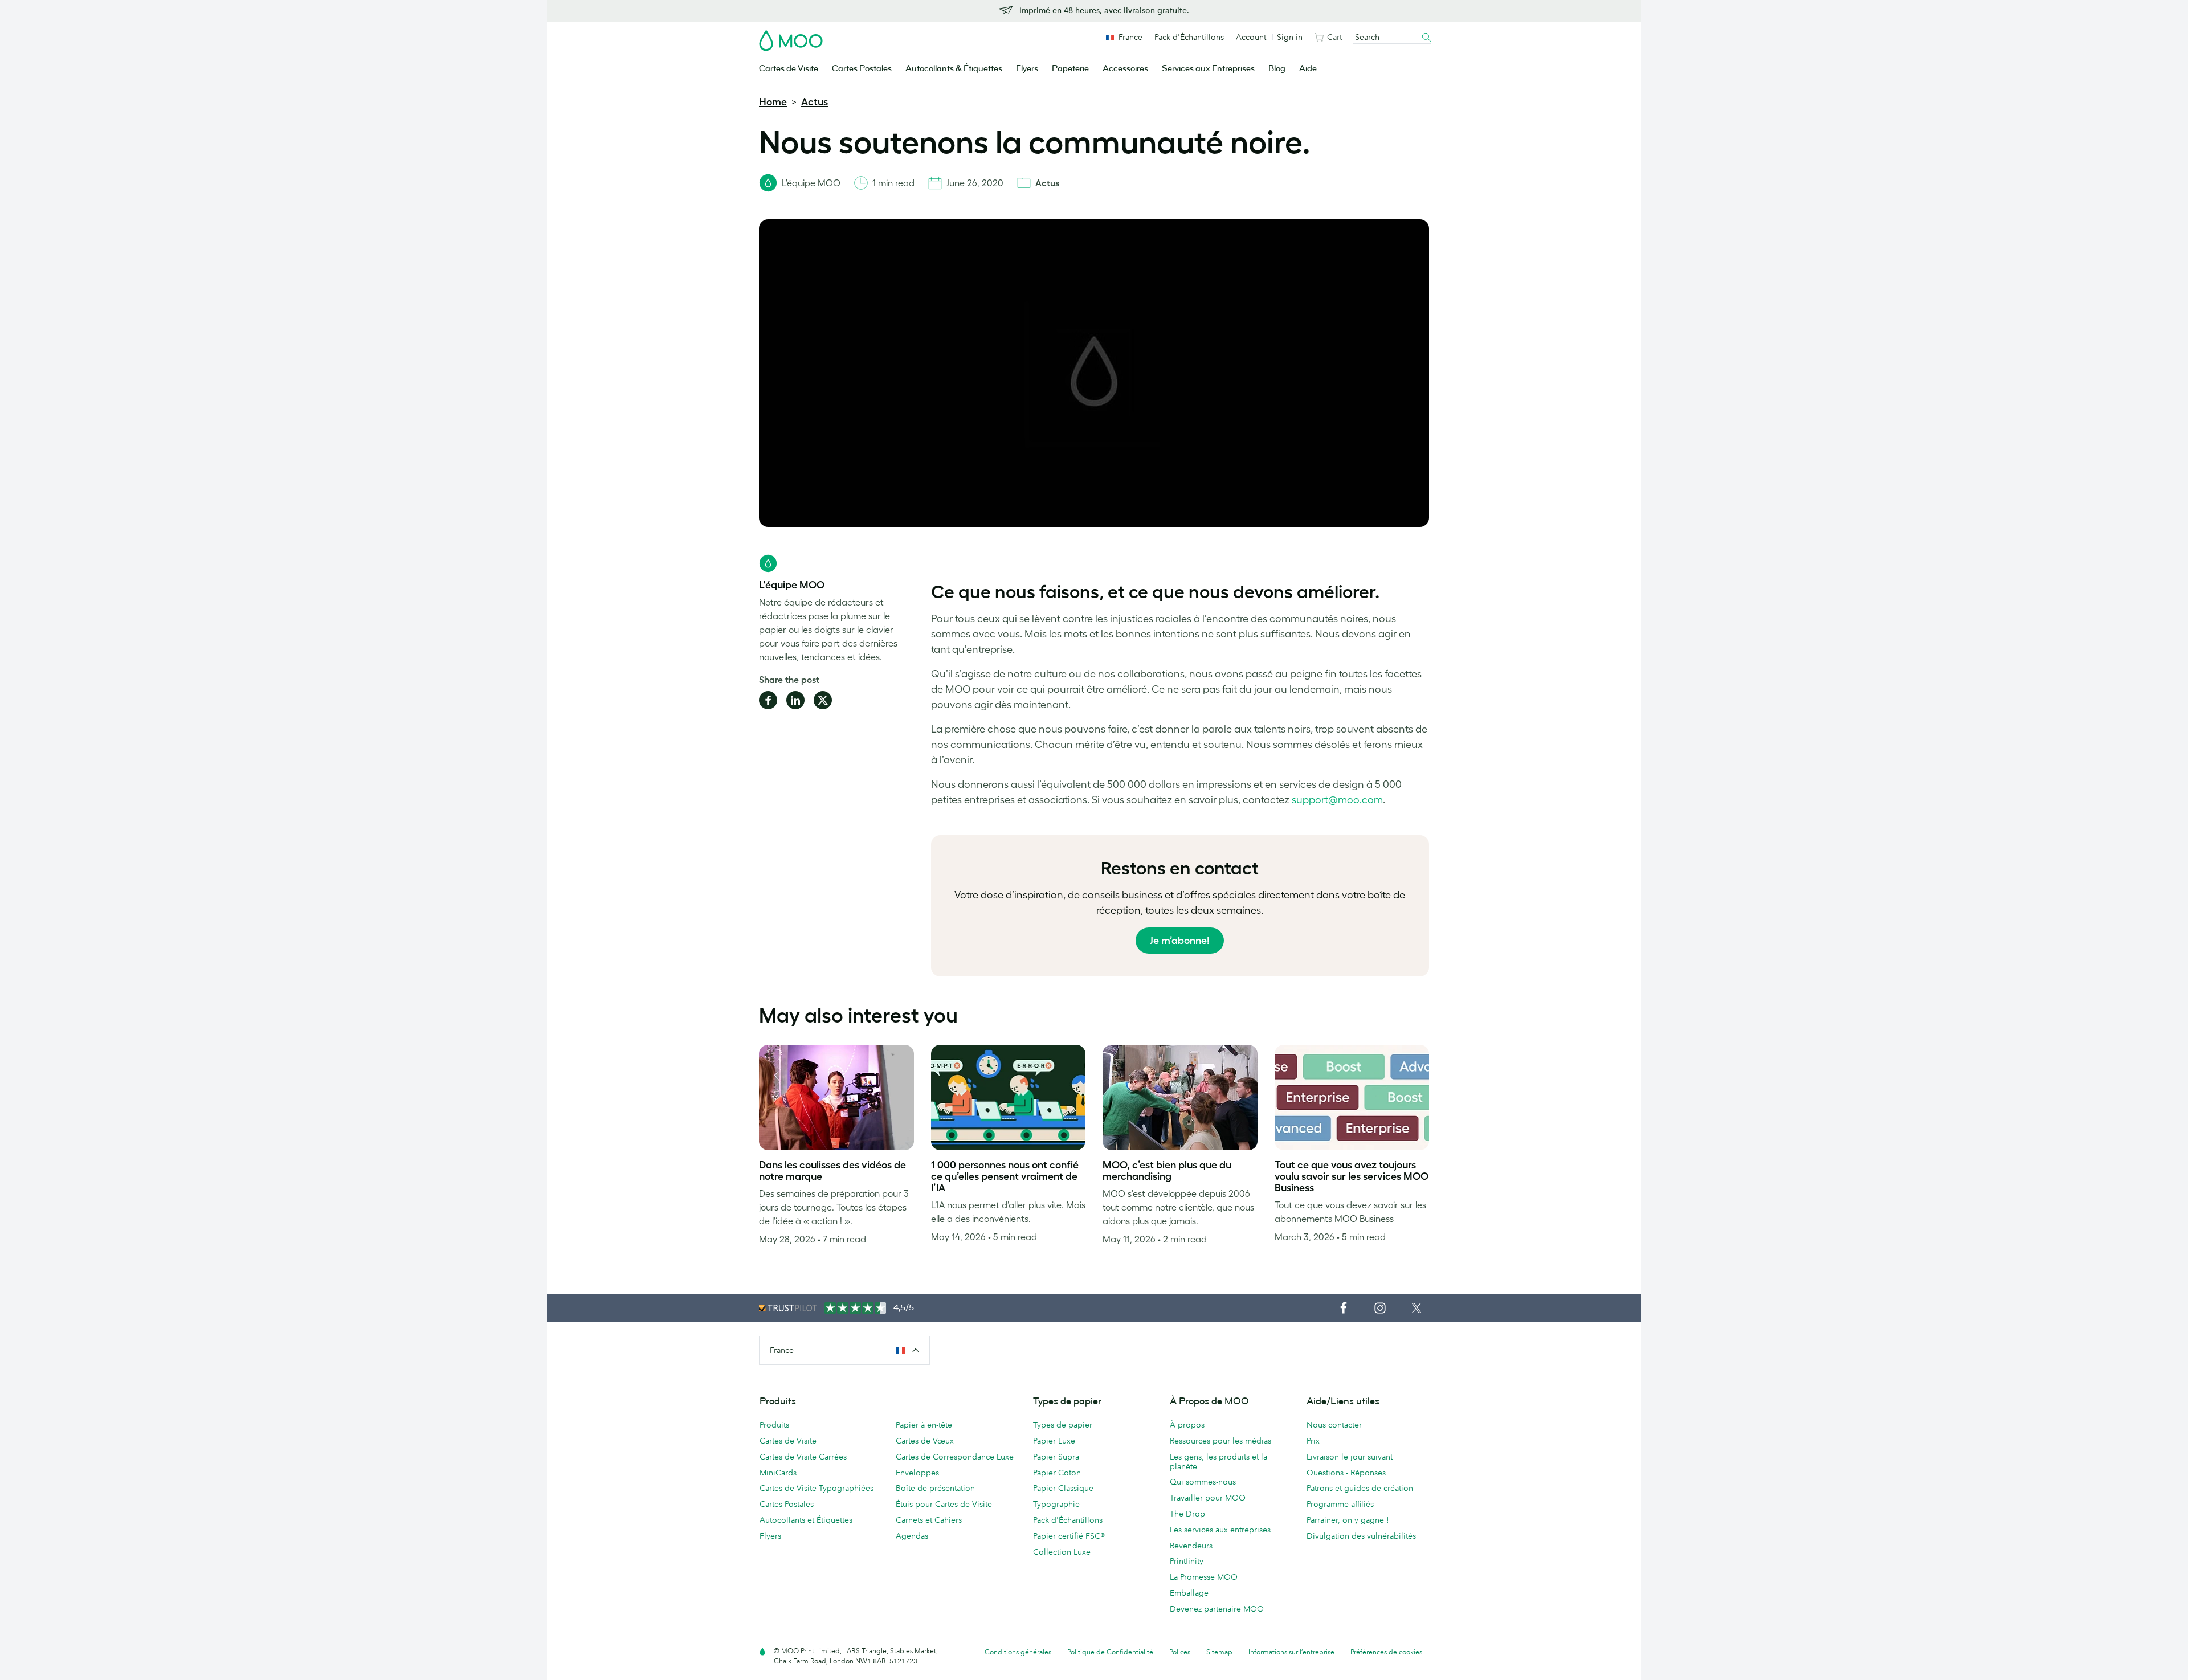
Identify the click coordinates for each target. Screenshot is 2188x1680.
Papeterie (1070, 69)
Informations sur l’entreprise (1291, 1652)
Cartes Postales (862, 69)
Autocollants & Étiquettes (954, 69)
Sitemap (1219, 1652)
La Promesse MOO (1204, 1577)
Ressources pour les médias (1220, 1441)
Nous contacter (1334, 1425)
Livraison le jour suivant (1350, 1457)
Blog (1277, 69)
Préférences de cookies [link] (1386, 1652)
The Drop (1187, 1514)
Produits (774, 1425)
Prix (1313, 1441)
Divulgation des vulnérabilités (1361, 1536)
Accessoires (1125, 69)
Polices (1180, 1652)
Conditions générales (1018, 1652)
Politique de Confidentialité (1110, 1652)
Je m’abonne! (1180, 941)
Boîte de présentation (935, 1488)
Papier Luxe (1054, 1441)
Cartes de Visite (789, 69)
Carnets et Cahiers (929, 1520)
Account (1251, 37)
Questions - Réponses (1346, 1473)
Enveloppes (917, 1473)
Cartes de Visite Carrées (803, 1457)
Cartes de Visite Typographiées (817, 1488)
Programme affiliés (1340, 1504)
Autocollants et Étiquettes (806, 1520)
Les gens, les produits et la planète (1218, 1462)
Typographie (1056, 1504)
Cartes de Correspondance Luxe (955, 1457)
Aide (1308, 69)
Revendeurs (1191, 1546)
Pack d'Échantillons (1189, 37)
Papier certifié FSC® (1069, 1536)
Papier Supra (1056, 1457)
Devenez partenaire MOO (1217, 1609)
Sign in (1290, 37)
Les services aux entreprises (1220, 1530)
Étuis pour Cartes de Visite (944, 1504)
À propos (1187, 1425)
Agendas (912, 1536)
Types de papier (1063, 1425)
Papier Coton (1057, 1473)
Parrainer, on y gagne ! (1348, 1520)
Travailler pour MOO (1208, 1498)
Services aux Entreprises (1208, 69)
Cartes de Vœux (925, 1441)
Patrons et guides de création (1360, 1488)
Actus (815, 102)
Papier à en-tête (924, 1425)
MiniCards (778, 1473)
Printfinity (1187, 1561)
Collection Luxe (1062, 1552)
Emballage (1189, 1593)
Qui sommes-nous (1203, 1482)
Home (773, 102)
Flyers (1027, 69)
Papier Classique (1063, 1488)
